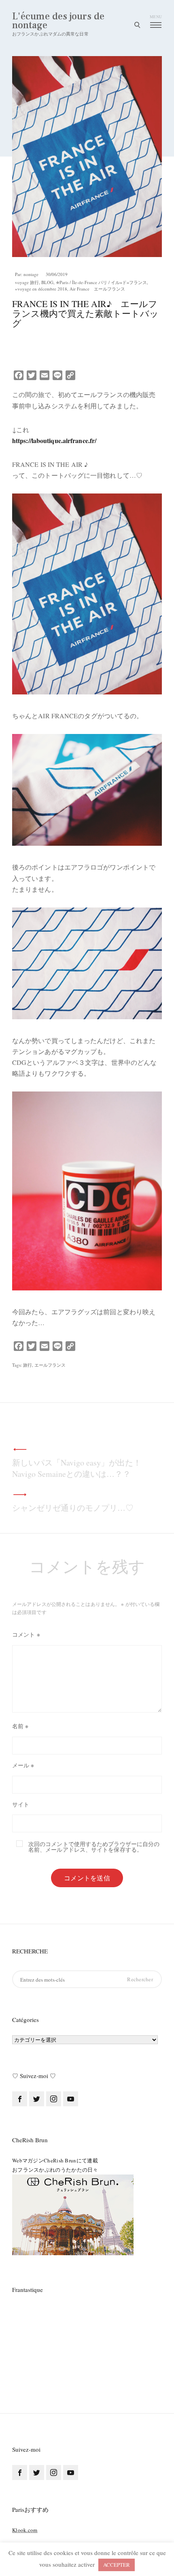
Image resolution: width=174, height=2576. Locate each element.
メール (23, 1765)
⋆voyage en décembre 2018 (41, 289)
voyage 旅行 (27, 282)
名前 (20, 1726)
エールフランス (50, 1365)
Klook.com (25, 2530)
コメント (26, 1634)
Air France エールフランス (97, 289)
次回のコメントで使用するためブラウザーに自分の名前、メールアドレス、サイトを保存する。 (94, 1847)
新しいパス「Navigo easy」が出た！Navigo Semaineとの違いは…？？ (77, 1468)
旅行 (28, 1365)
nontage (31, 274)
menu (156, 17)
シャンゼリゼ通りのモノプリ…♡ (73, 1508)
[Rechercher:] (87, 1979)
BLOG (47, 282)
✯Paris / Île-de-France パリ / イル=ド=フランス (101, 282)
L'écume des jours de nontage (58, 21)
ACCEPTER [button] (117, 2565)
